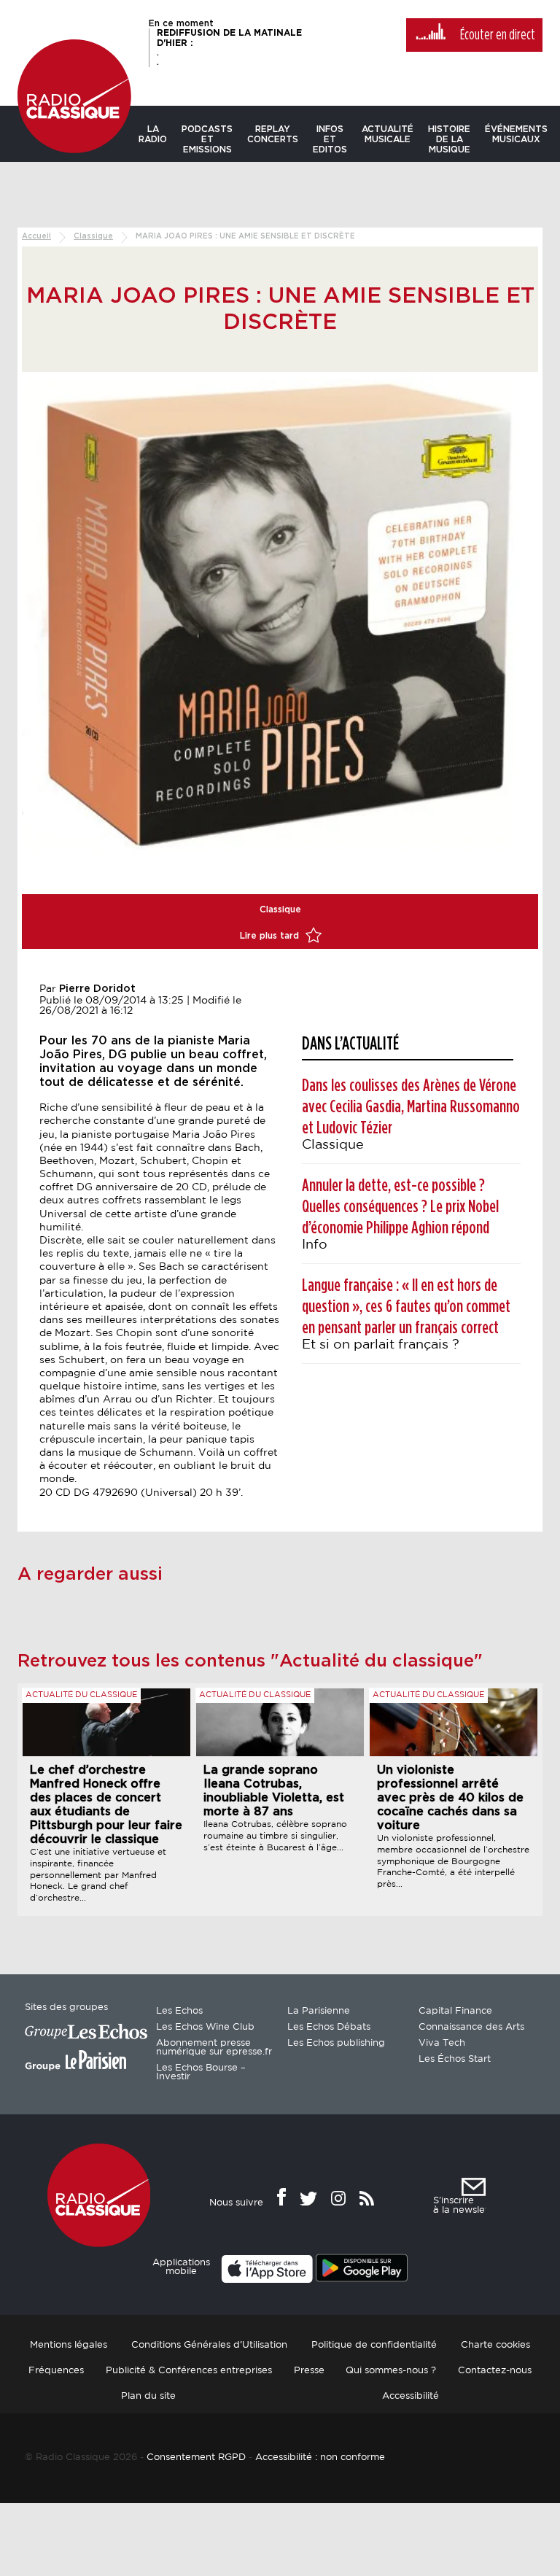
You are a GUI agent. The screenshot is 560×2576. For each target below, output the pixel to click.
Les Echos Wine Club (205, 2027)
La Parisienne (319, 2011)
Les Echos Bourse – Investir (201, 2072)
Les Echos (179, 2011)
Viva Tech (442, 2043)
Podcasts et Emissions (207, 139)
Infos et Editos (330, 139)
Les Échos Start (455, 2059)
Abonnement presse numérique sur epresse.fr (214, 2048)
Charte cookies (495, 2345)
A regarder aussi (90, 1575)
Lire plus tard (271, 936)
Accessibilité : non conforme (320, 2457)
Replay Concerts (273, 134)
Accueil (36, 236)
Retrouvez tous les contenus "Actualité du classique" (250, 1661)
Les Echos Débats (329, 2027)
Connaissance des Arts (471, 2027)
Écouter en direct (498, 35)
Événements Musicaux (516, 134)
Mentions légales (69, 2345)
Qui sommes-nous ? (391, 2371)
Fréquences (56, 2371)
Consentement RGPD (196, 2457)
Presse (309, 2371)
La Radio (153, 134)
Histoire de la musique (449, 139)
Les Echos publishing (336, 2043)
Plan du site (148, 2396)
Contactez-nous (495, 2371)
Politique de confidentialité (374, 2345)
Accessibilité (411, 2396)
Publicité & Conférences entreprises (189, 2371)
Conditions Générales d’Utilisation (209, 2345)
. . (229, 47)
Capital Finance (455, 2011)
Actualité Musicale (388, 134)
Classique (93, 236)
